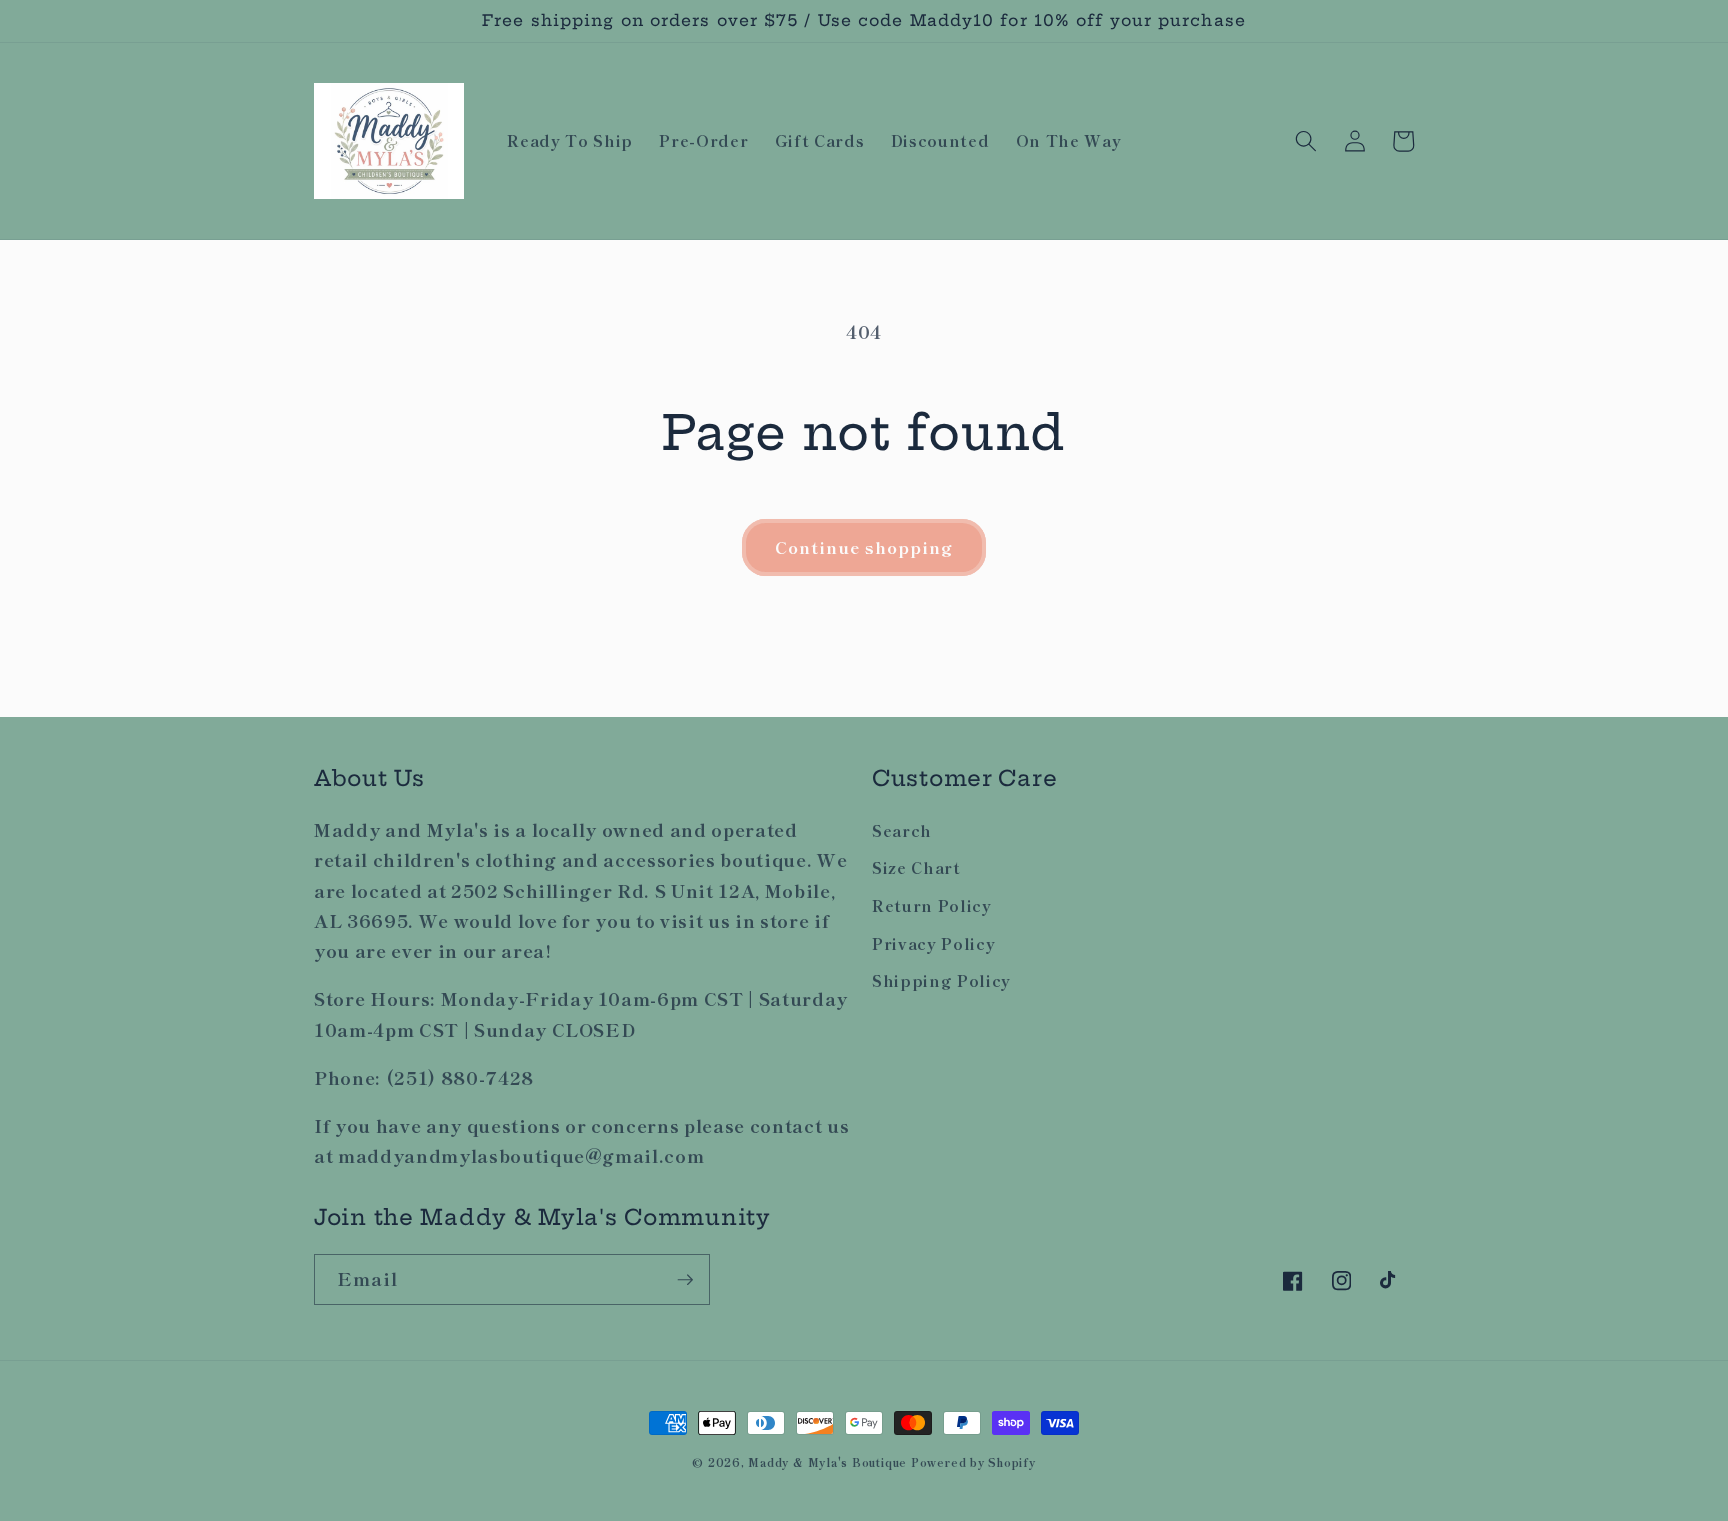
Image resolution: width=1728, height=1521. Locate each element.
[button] (1306, 141)
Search (902, 830)
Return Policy (932, 905)
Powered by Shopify (973, 1462)
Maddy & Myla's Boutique (829, 1462)
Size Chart (916, 867)
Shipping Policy (941, 980)
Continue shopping (864, 547)
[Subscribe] (685, 1280)
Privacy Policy (933, 943)
